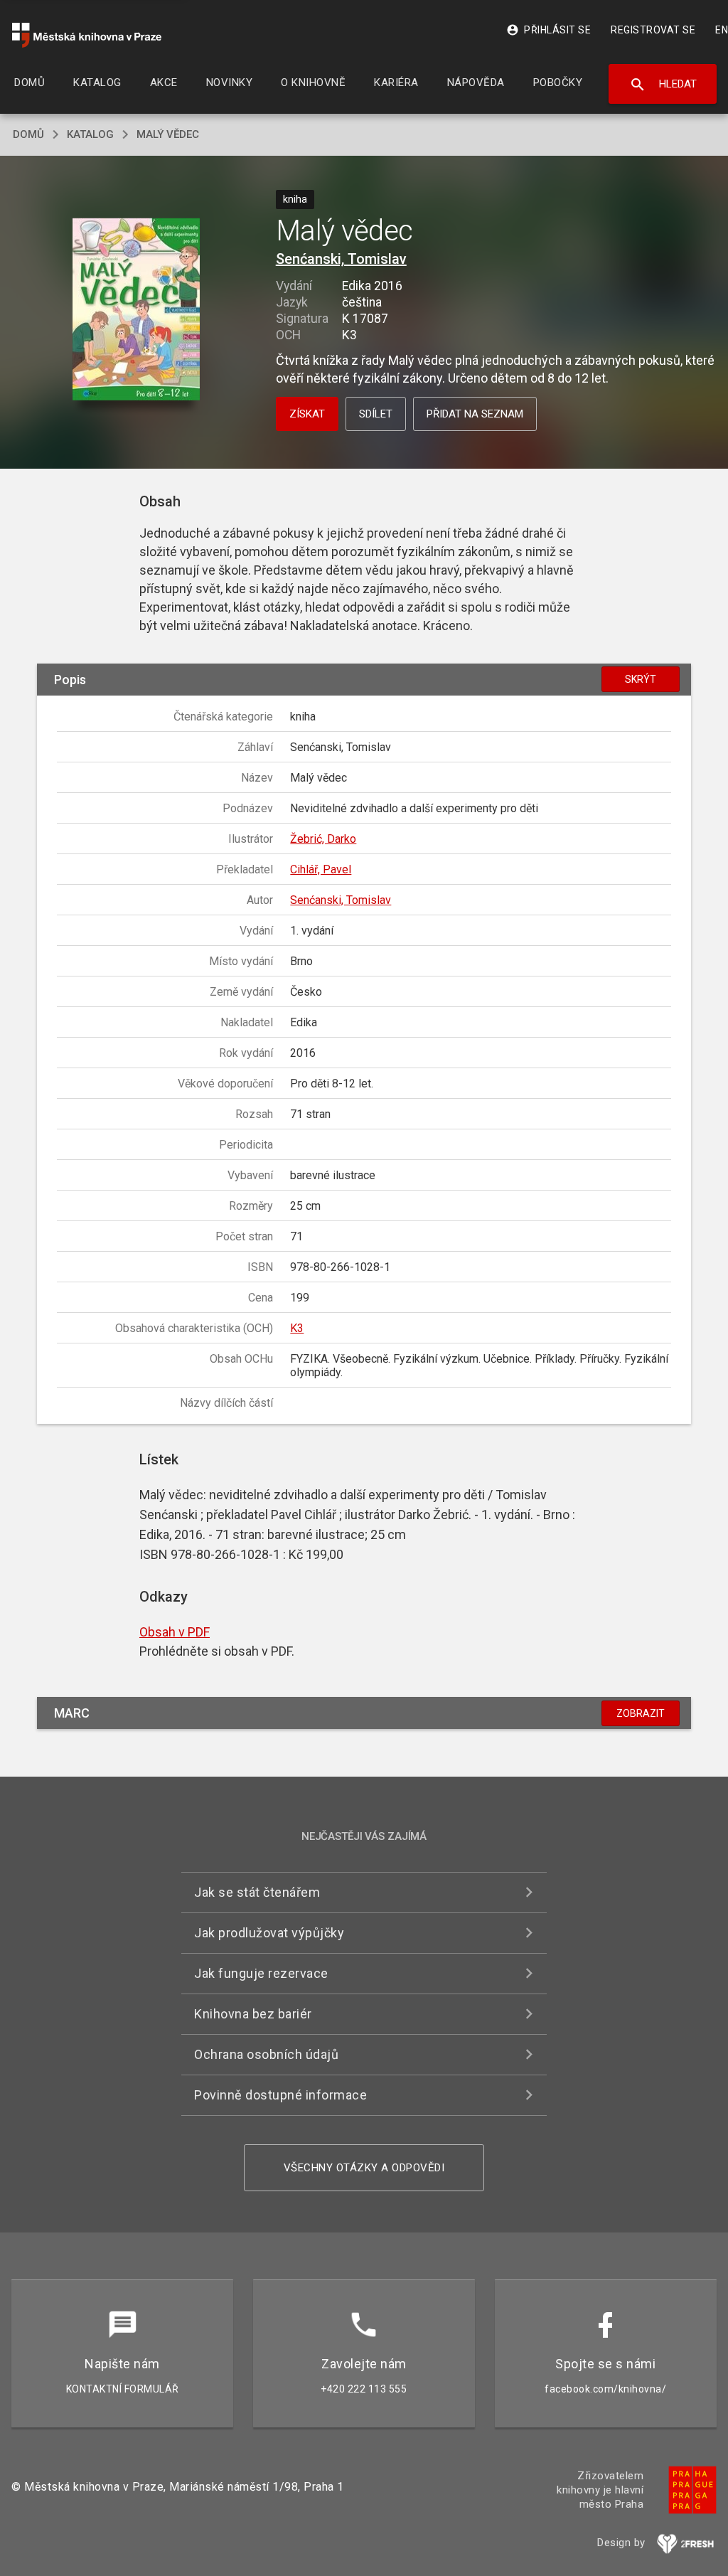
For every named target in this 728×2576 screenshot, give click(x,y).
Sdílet (376, 414)
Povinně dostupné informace (280, 2095)
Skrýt (641, 679)
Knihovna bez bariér (253, 2014)
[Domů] (87, 35)
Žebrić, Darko (323, 839)
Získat (307, 414)
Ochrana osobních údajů (266, 2054)
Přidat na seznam (475, 414)
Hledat (663, 85)
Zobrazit (641, 1713)
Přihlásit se (548, 30)
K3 (297, 1328)
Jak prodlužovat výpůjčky (269, 1933)
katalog (90, 134)
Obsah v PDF (175, 1632)
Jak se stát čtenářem (257, 1892)
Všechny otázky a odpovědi (364, 2168)
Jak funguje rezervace (261, 1973)
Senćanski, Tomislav (341, 259)
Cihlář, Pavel (321, 869)
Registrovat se (653, 30)
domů (28, 134)
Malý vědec (168, 134)
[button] (136, 310)
